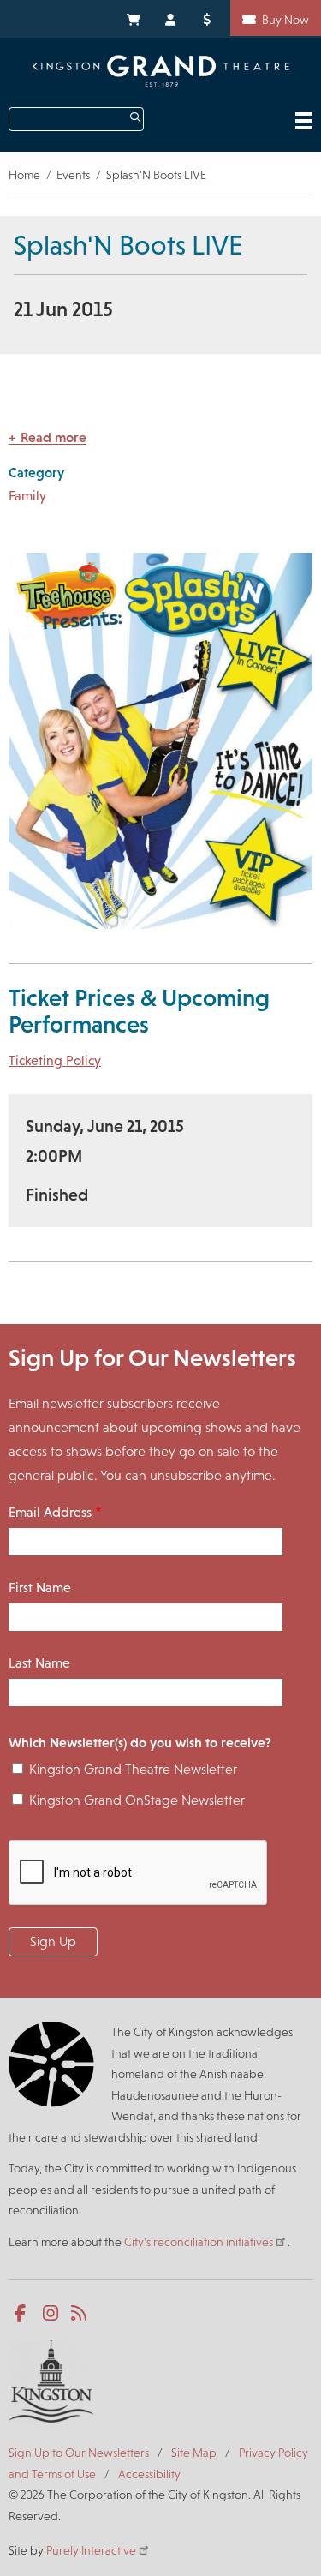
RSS (80, 2314)
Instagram (52, 2314)
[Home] (161, 71)
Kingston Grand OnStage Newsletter (137, 1800)
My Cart (133, 18)
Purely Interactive (91, 2550)
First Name (40, 1588)
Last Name (39, 1663)
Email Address (50, 1512)
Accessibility (149, 2474)
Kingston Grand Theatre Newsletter (133, 1769)
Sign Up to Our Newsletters (79, 2453)
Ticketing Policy (55, 1060)
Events (73, 175)
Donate (210, 18)
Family (27, 496)
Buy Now (285, 20)
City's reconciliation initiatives (199, 2242)
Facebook (24, 2314)
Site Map (194, 2453)
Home (24, 175)
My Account (171, 18)
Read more (53, 437)
